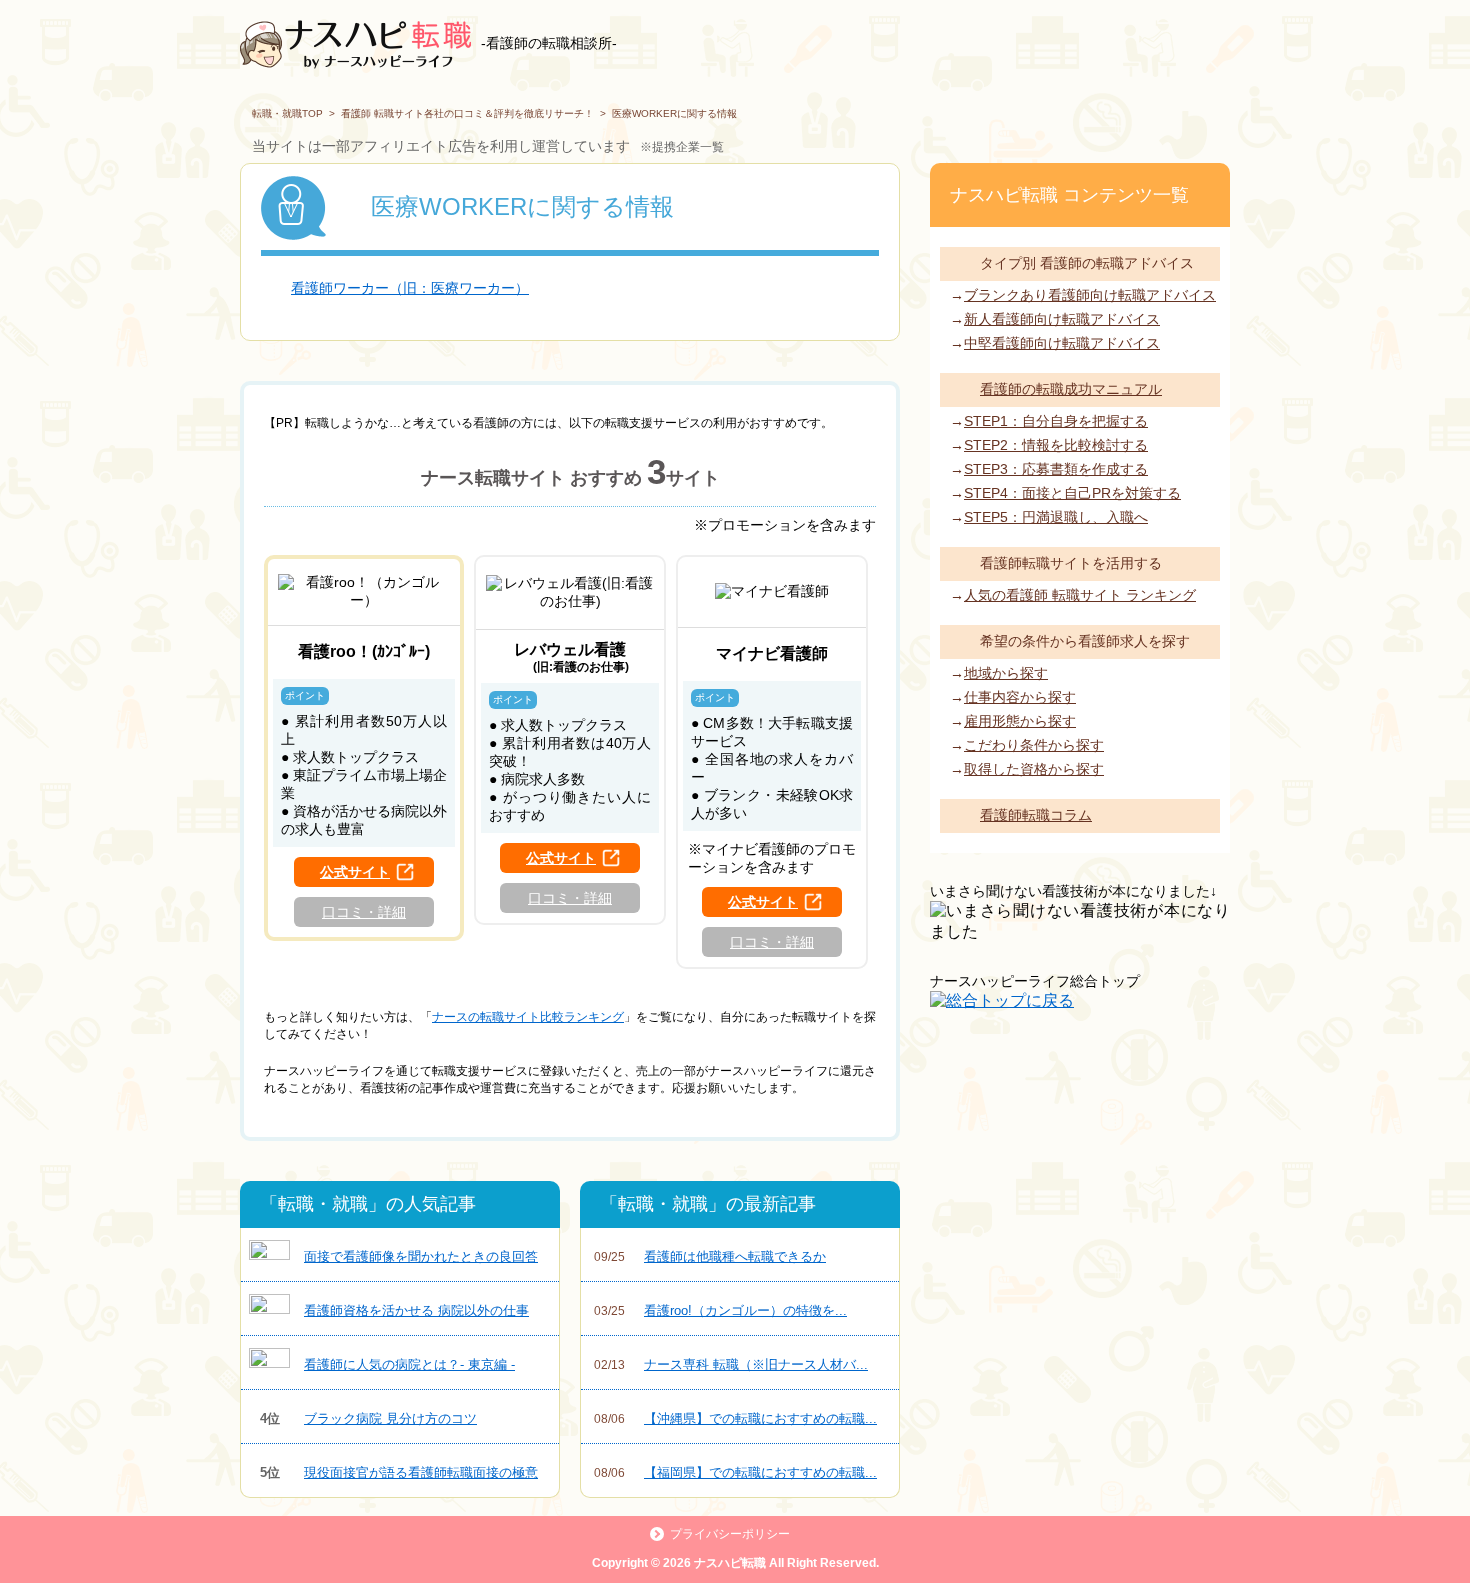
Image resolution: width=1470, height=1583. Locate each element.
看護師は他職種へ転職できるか (710, 1256)
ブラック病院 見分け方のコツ (369, 1418)
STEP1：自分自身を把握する (1056, 421)
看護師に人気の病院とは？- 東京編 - (409, 1364)
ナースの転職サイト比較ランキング (528, 1017)
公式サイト (355, 872)
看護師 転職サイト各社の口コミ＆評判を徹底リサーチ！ (467, 113)
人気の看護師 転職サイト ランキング (1080, 595)
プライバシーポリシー (730, 1534)
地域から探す (1006, 673)
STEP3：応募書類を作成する (1056, 469)
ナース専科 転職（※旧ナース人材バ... (731, 1364)
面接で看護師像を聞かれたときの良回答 (421, 1256)
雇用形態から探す (1020, 721)
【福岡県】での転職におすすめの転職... (735, 1472)
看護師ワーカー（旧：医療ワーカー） (410, 288)
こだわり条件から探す (1034, 745)
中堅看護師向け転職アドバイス (1062, 343)
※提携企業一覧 (682, 147)
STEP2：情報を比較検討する (1056, 445)
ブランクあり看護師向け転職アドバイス (1090, 295)
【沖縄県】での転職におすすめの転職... (735, 1418)
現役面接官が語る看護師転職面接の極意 (399, 1472)
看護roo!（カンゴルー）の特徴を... (720, 1310)
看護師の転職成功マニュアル (1071, 389)
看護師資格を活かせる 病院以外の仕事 (416, 1310)
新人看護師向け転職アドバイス (1062, 319)
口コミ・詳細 (364, 912)
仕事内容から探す (1020, 697)
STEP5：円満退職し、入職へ (1056, 517)
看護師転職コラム (1036, 815)
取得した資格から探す (1034, 769)
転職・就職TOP (287, 113)
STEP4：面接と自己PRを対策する (1072, 493)
